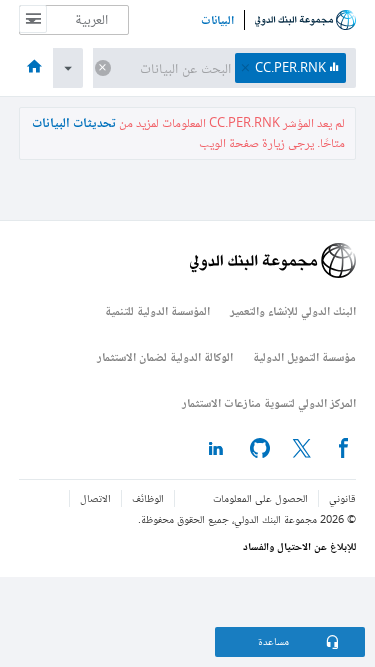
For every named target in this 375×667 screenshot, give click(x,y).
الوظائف (148, 498)
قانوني (342, 498)
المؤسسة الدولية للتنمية (157, 310)
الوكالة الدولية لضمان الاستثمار (165, 356)
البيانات (217, 20)
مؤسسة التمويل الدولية (304, 356)
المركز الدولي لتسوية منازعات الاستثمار (269, 402)
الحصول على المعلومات (260, 498)
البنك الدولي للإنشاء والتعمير (293, 310)
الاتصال (95, 498)
